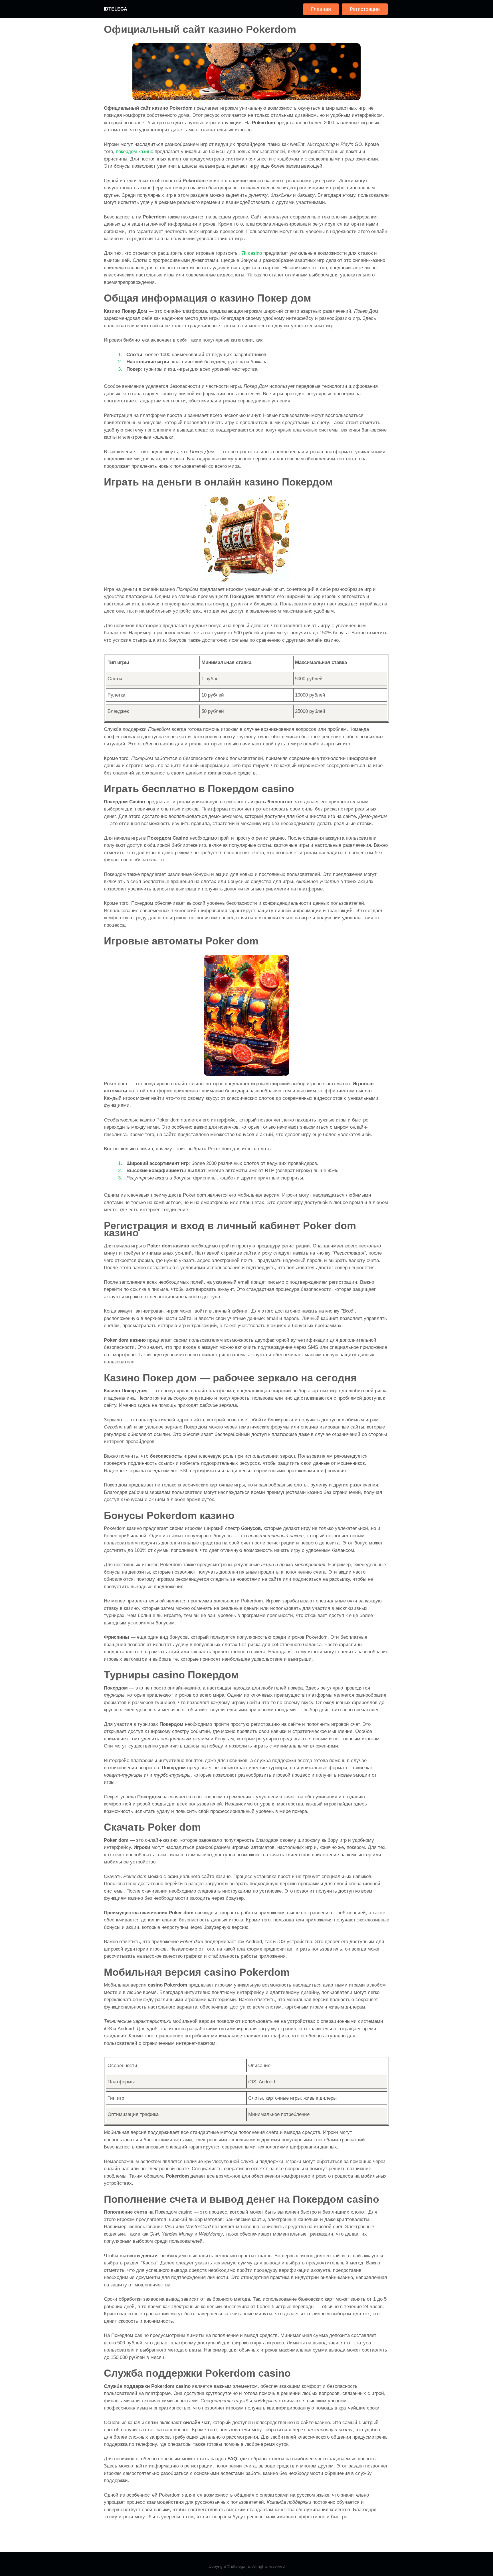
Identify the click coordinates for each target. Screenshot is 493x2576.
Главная (321, 9)
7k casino (252, 253)
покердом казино (135, 152)
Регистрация (365, 9)
